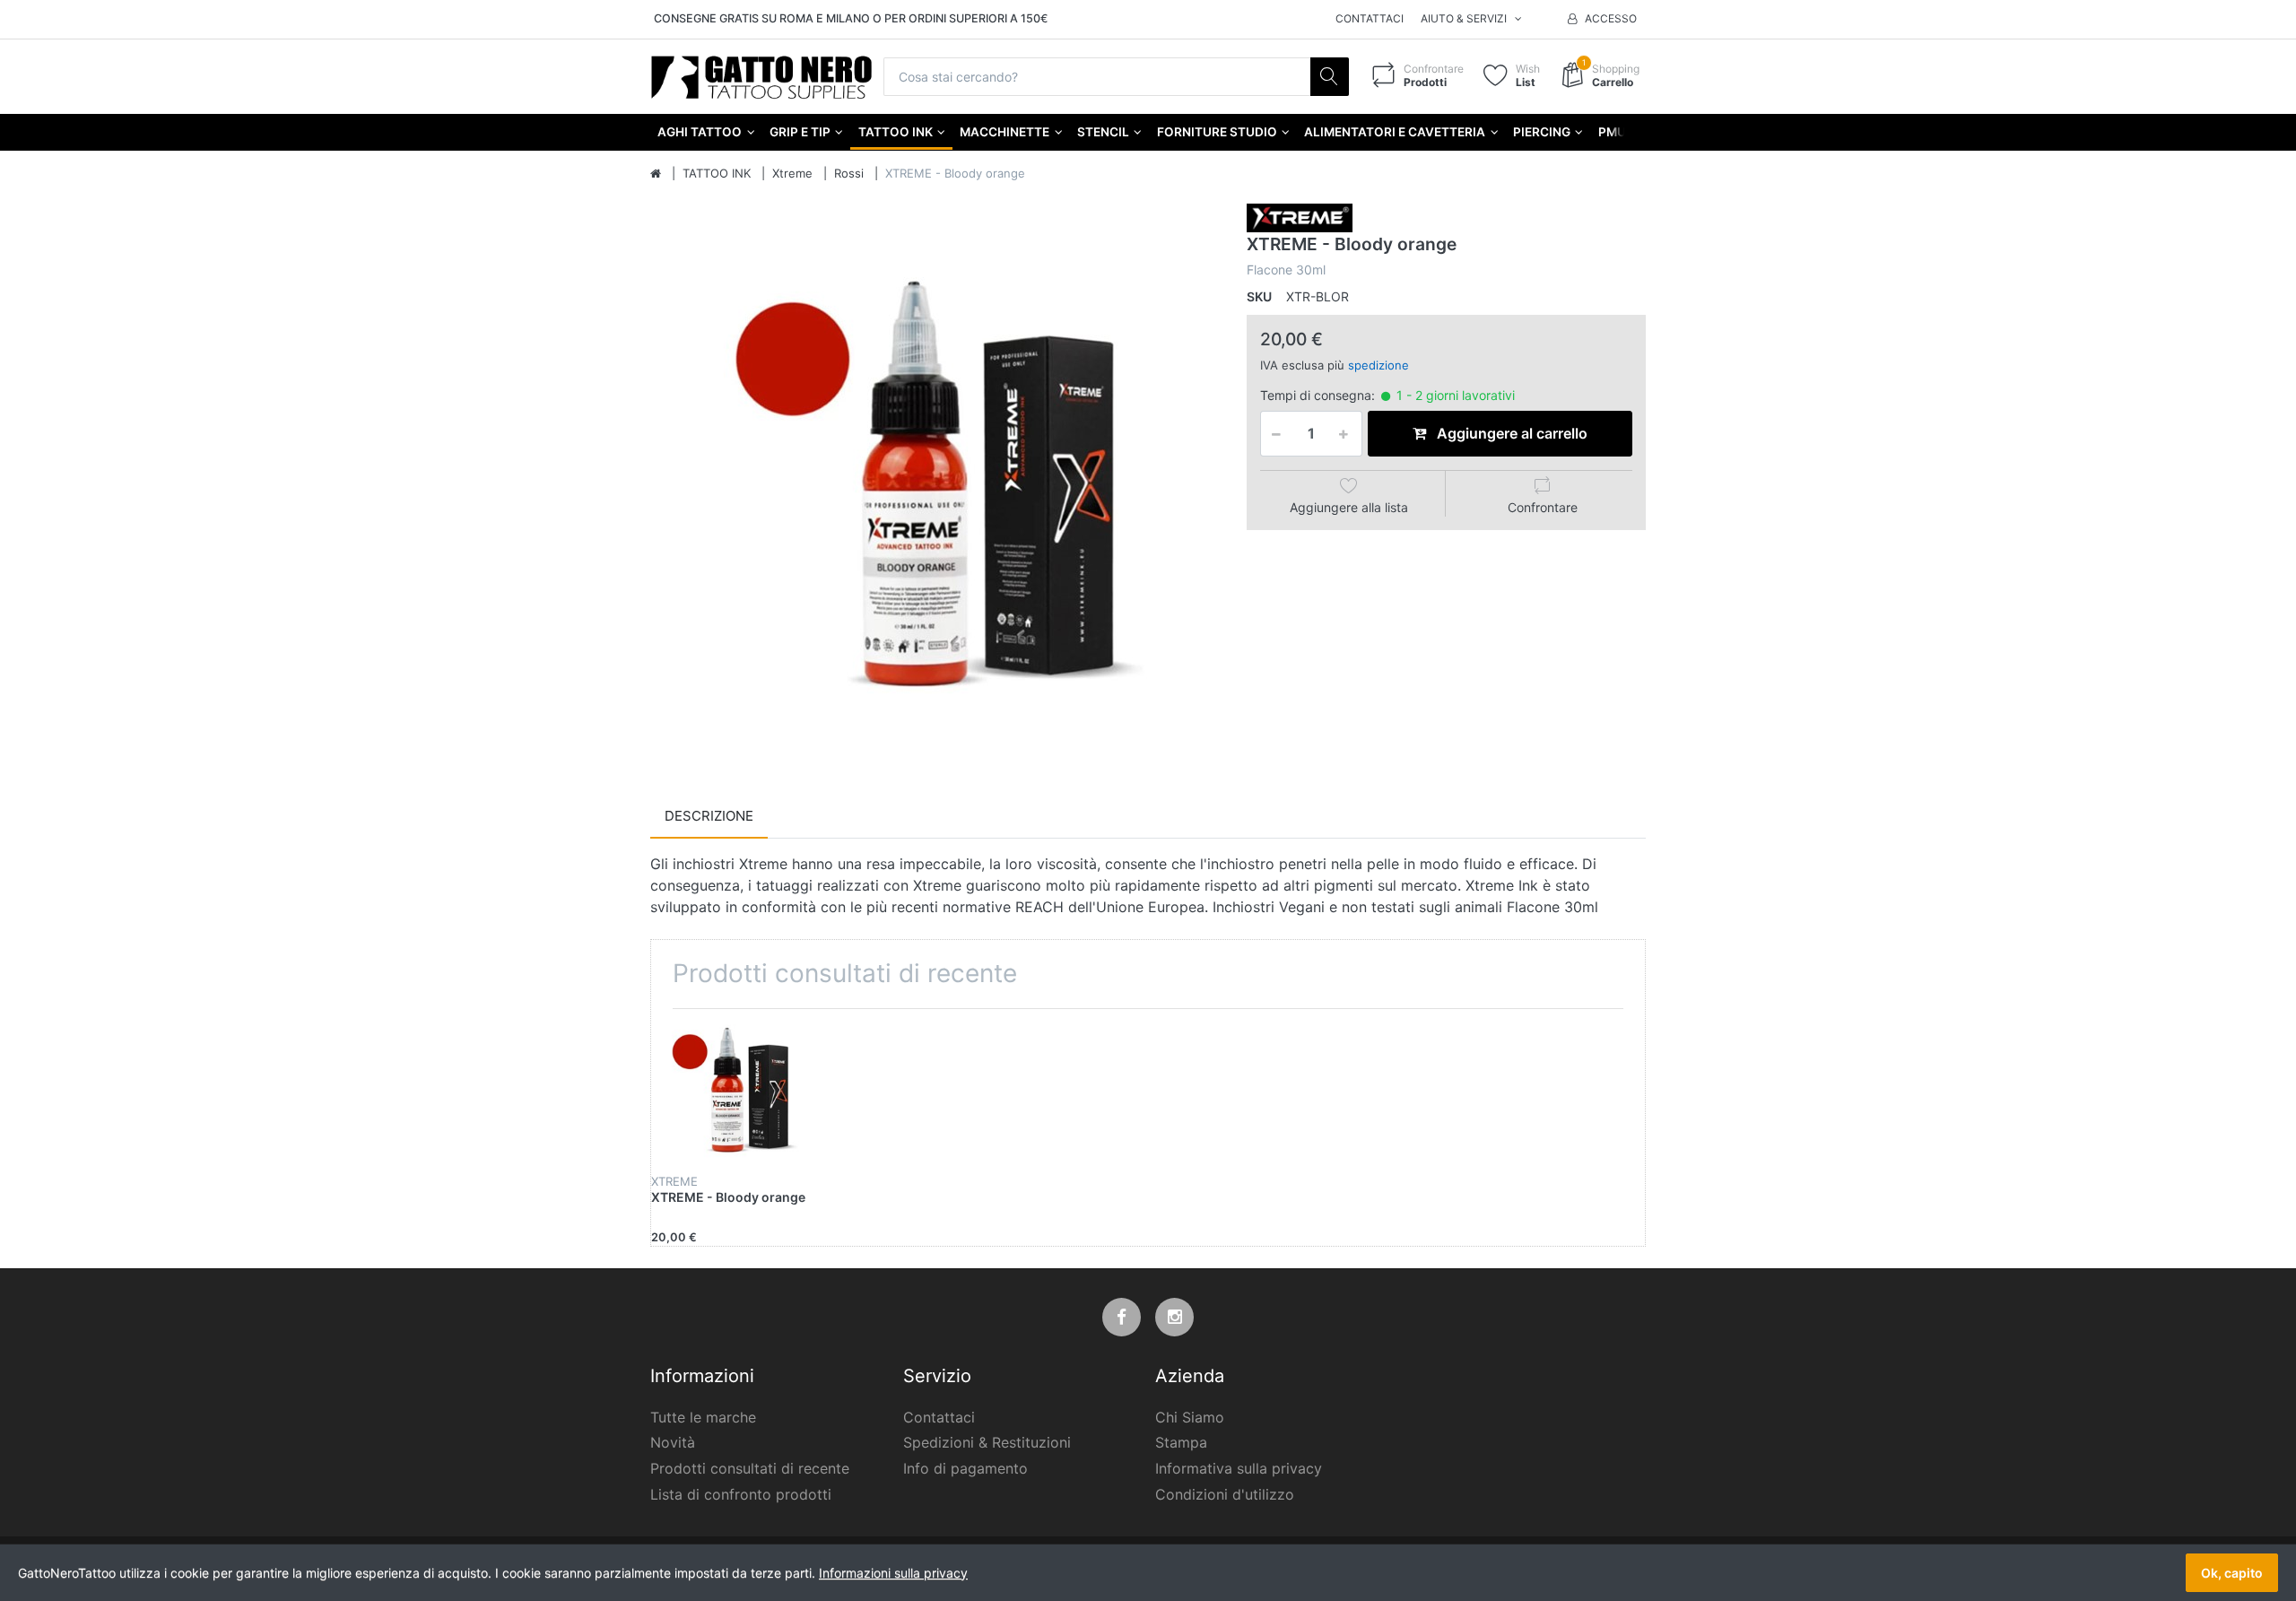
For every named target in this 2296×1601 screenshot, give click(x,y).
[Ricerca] (1330, 77)
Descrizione (709, 816)
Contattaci (1370, 18)
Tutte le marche (703, 1417)
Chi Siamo (1190, 1417)
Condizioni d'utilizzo (1225, 1494)
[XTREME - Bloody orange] (935, 488)
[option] (935, 488)
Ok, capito (2232, 1573)
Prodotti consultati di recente (750, 1468)
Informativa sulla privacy (1239, 1468)
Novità (673, 1442)
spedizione (1378, 365)
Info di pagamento (965, 1468)
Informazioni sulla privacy (893, 1573)
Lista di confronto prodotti (741, 1494)
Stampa (1181, 1442)
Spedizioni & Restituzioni (987, 1442)
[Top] (656, 174)
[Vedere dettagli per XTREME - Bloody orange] (734, 1092)
